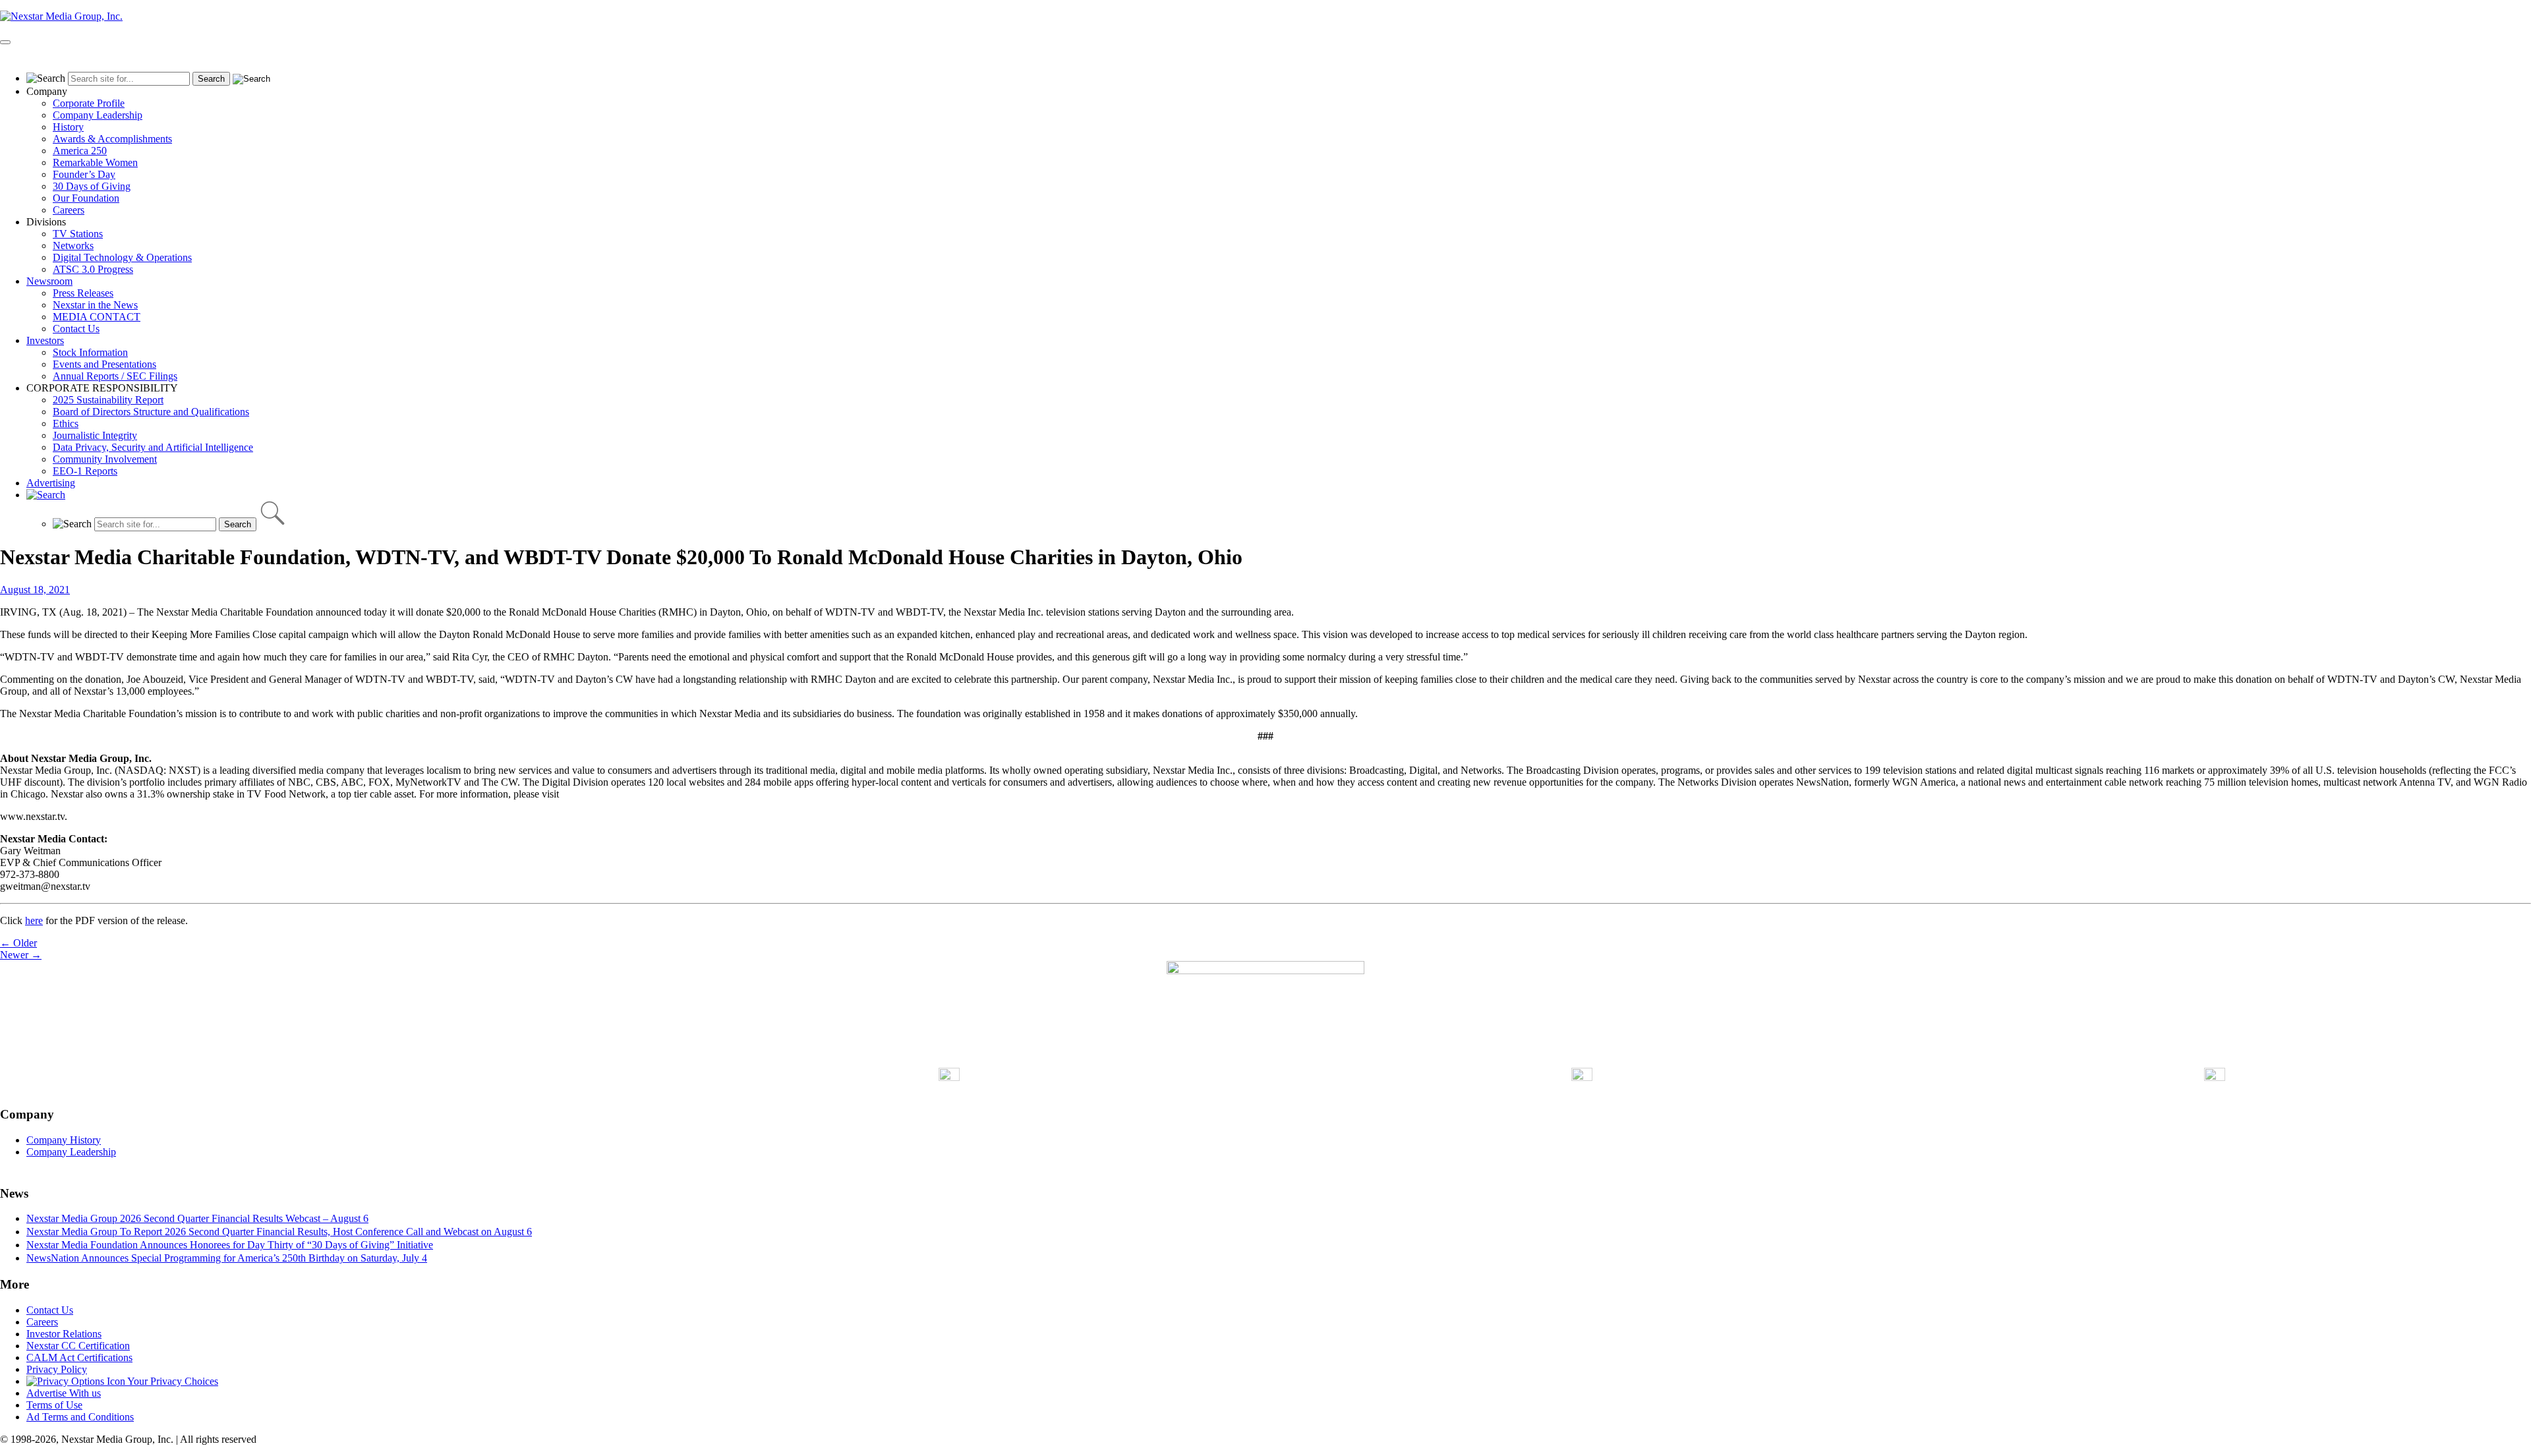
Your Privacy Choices (172, 1381)
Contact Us (76, 329)
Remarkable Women (95, 162)
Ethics (66, 423)
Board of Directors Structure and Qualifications (151, 412)
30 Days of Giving (92, 186)
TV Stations (78, 234)
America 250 (80, 151)
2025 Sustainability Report (108, 400)
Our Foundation (86, 198)
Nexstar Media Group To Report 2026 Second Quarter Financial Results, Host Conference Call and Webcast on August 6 (279, 1232)
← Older (18, 943)
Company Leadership (98, 115)
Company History (64, 1140)
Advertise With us (64, 1393)
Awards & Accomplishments (112, 139)
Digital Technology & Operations (122, 257)
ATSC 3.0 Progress (93, 269)
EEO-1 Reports (85, 471)
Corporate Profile (89, 103)
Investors (45, 340)
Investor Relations (64, 1334)
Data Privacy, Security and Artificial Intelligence (153, 447)
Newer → (21, 955)
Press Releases (83, 293)
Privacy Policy (57, 1369)
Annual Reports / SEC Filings (115, 376)
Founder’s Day (84, 174)
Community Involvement (105, 459)
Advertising (51, 483)
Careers (69, 210)
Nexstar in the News (95, 305)
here (34, 920)
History (68, 127)
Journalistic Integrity (95, 435)
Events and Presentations (104, 364)
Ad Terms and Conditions (80, 1417)
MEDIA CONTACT (97, 317)
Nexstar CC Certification (78, 1346)
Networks (73, 246)
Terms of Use (54, 1405)
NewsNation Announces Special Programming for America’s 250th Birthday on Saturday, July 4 (227, 1258)
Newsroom (49, 281)
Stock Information (90, 352)
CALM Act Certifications (79, 1357)
